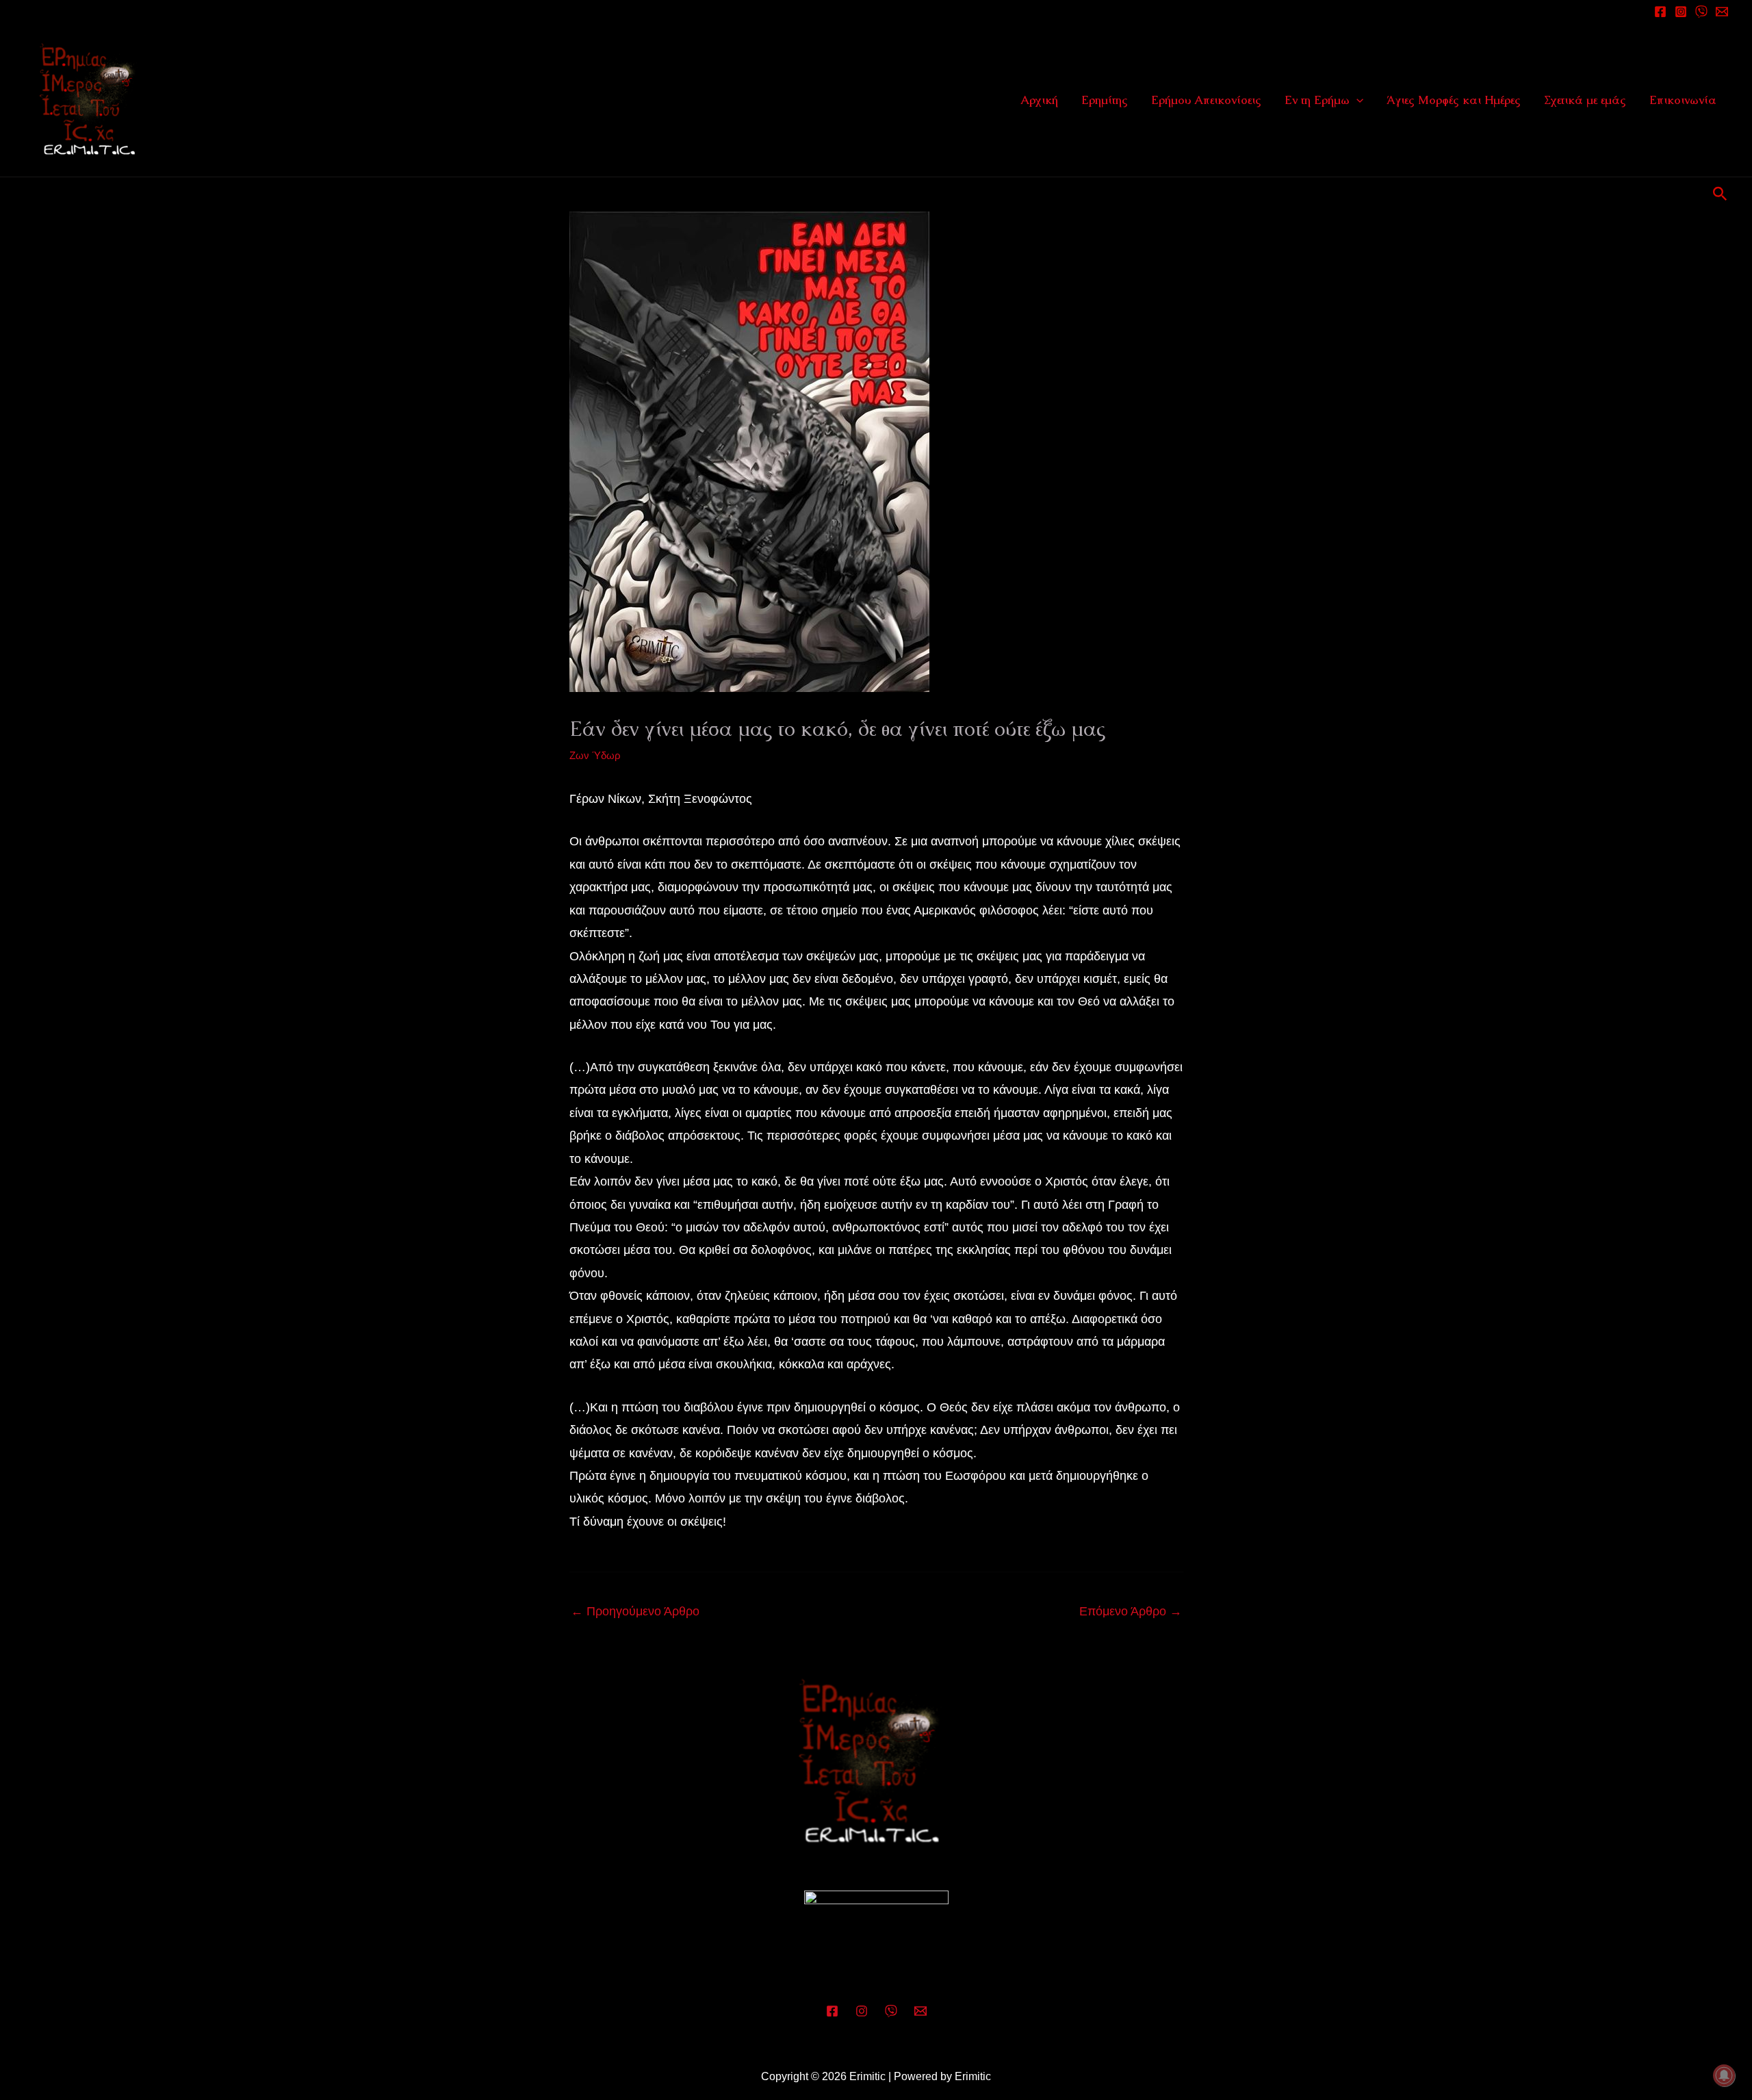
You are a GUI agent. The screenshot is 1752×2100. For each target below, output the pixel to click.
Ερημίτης (1105, 100)
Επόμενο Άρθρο (1131, 1611)
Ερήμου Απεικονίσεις (1206, 100)
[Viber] (891, 2011)
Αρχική (1039, 100)
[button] (1356, 100)
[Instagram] (1681, 12)
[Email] (1722, 12)
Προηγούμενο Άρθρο (635, 1611)
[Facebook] (1660, 12)
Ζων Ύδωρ (595, 755)
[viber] (1701, 12)
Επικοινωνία (1683, 100)
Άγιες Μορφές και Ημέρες (1454, 100)
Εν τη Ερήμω (1317, 100)
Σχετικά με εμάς (1585, 100)
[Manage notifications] (1724, 2075)
